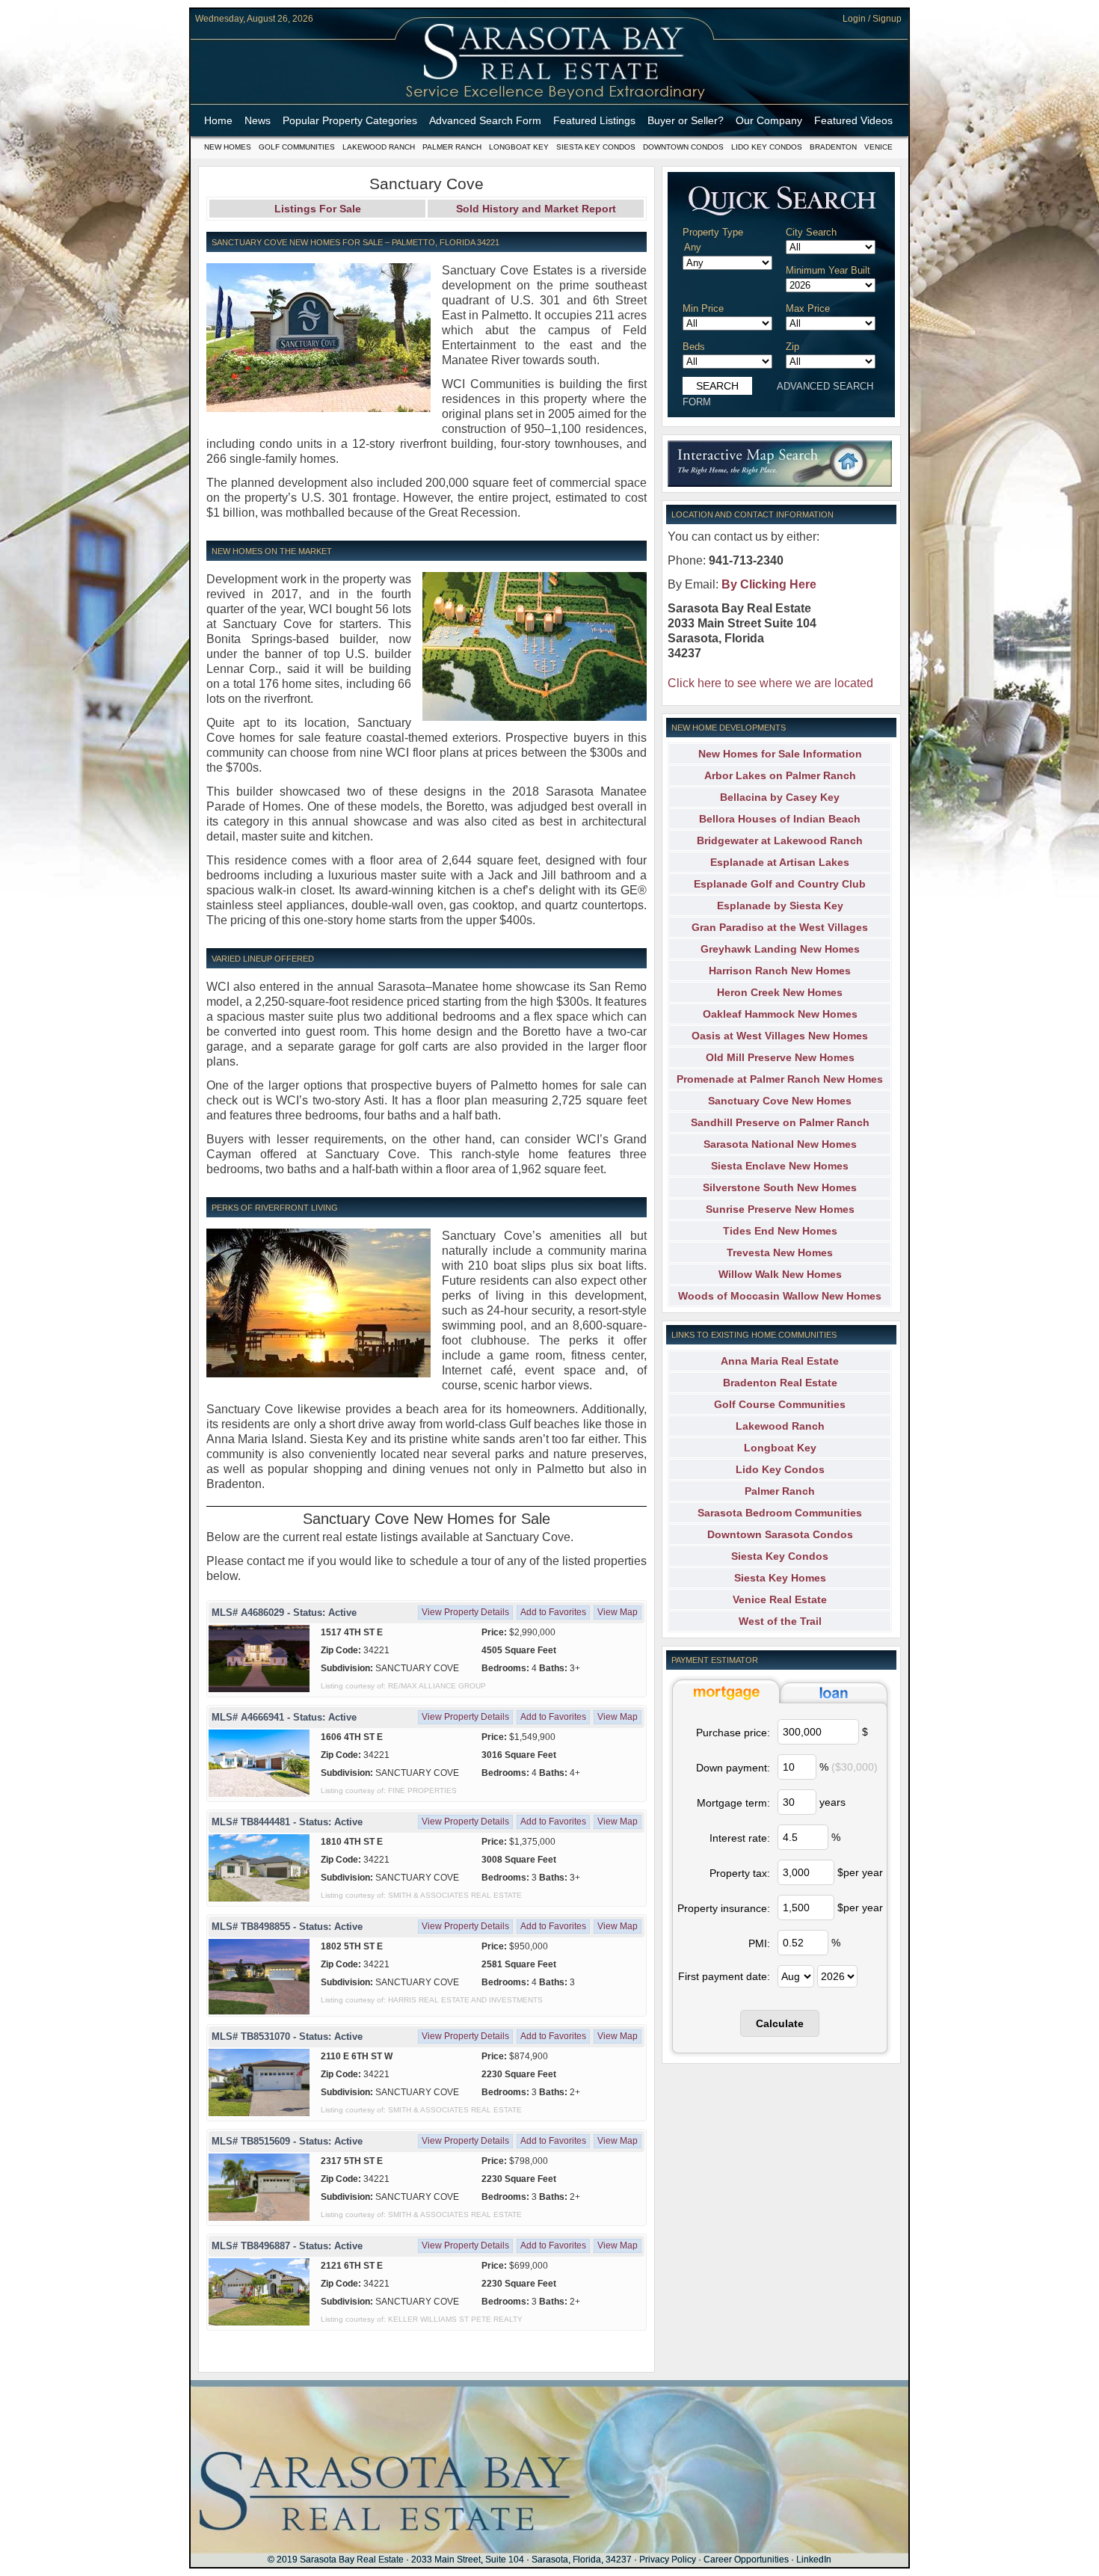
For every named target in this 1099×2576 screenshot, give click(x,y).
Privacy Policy (668, 2560)
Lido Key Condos (767, 147)
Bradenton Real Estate (780, 1383)
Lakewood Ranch (379, 147)
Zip (792, 347)
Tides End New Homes (780, 1231)
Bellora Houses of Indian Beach (780, 819)
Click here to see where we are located (770, 683)
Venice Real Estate (780, 1599)
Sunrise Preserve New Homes (780, 1209)
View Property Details (465, 1612)
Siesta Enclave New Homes (780, 1166)
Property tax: (740, 1873)
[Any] (734, 248)
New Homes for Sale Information (780, 754)
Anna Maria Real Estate (780, 1361)
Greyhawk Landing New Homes (780, 949)
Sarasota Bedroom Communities (780, 1513)
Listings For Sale (318, 209)
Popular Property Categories (350, 120)
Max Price (808, 308)
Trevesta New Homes (780, 1252)
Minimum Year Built (828, 270)
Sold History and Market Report (536, 209)
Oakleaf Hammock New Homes (780, 1014)
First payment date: (724, 1976)
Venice (878, 147)
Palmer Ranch (452, 147)
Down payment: (733, 1768)
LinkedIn (814, 2560)
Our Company (769, 120)
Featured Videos (853, 120)
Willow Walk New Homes (780, 1274)
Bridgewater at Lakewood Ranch (780, 840)
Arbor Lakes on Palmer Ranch (780, 775)
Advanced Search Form (485, 120)
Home (218, 120)
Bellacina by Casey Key (780, 797)
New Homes (228, 147)
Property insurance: (724, 1908)
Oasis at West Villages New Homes (780, 1036)
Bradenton (833, 147)
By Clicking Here (769, 584)
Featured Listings (594, 120)
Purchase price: (733, 1733)
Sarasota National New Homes (780, 1144)
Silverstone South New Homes (780, 1187)
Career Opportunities (746, 2560)
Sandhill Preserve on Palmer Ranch (780, 1122)
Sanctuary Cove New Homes (780, 1101)
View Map (618, 1612)
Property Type (713, 232)
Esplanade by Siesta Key (780, 906)
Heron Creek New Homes (780, 992)
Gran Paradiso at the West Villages (780, 927)
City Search (811, 232)
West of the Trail (780, 1621)
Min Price (703, 308)
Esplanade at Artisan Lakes (780, 862)
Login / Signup (872, 19)
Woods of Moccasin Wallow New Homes (780, 1296)
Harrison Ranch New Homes (780, 971)
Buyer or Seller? (686, 120)
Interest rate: (740, 1838)
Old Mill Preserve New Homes (780, 1057)
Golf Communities (297, 147)
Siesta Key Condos (596, 147)
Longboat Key (519, 147)
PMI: (759, 1943)
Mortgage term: (733, 1803)
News (258, 120)
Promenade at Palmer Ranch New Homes (780, 1079)
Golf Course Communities (780, 1404)
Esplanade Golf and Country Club (780, 884)
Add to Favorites (553, 1612)
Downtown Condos (683, 147)
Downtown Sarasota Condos (780, 1534)
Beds (694, 347)
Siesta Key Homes (780, 1578)
